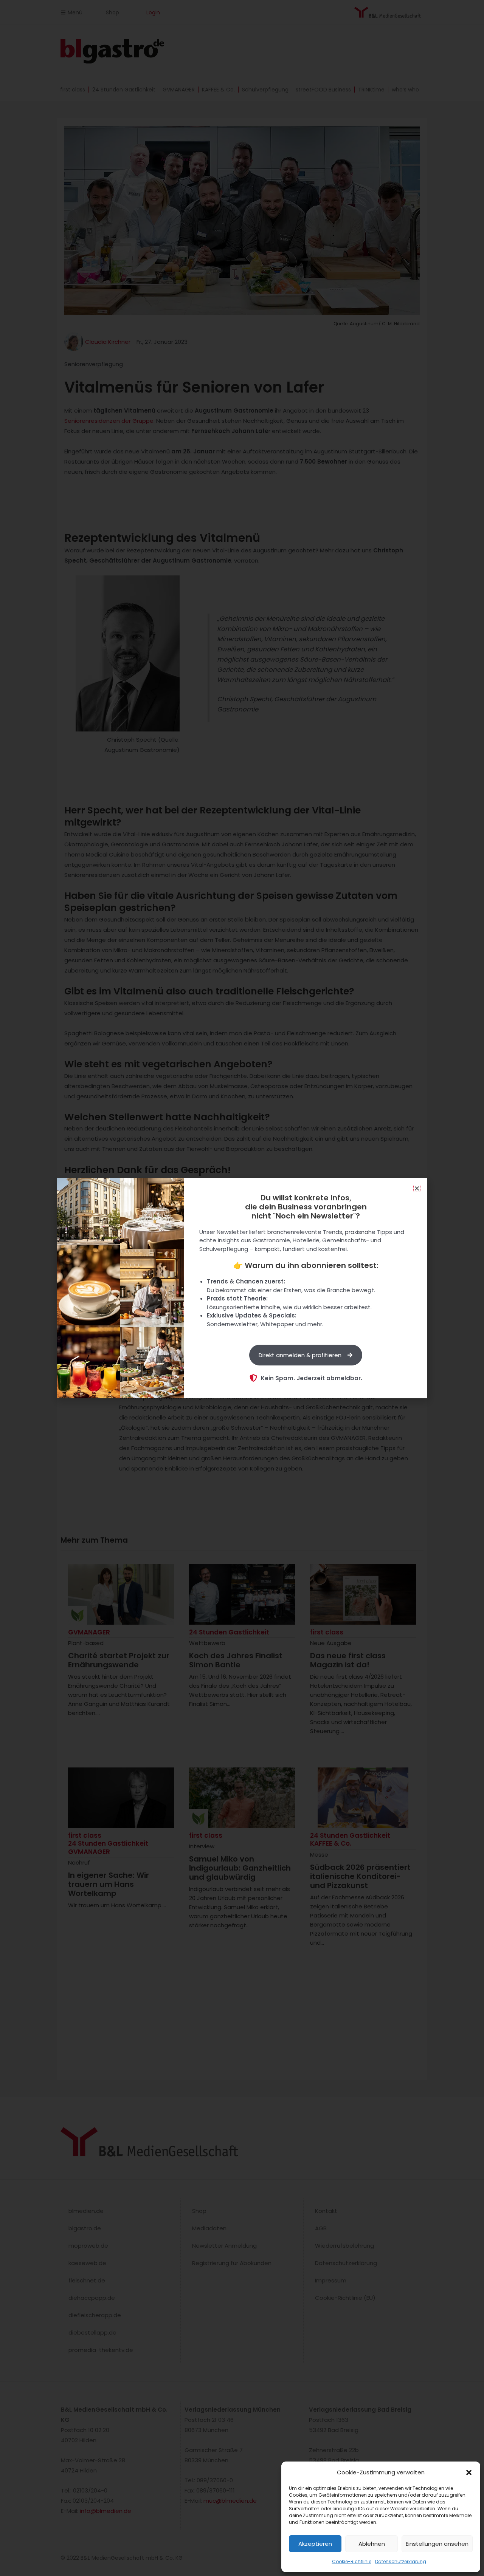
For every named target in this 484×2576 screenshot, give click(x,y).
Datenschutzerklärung (401, 2561)
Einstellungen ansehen (437, 2544)
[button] (469, 2472)
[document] (242, 1288)
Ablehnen (372, 2544)
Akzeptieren (315, 2544)
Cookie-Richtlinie (352, 2561)
